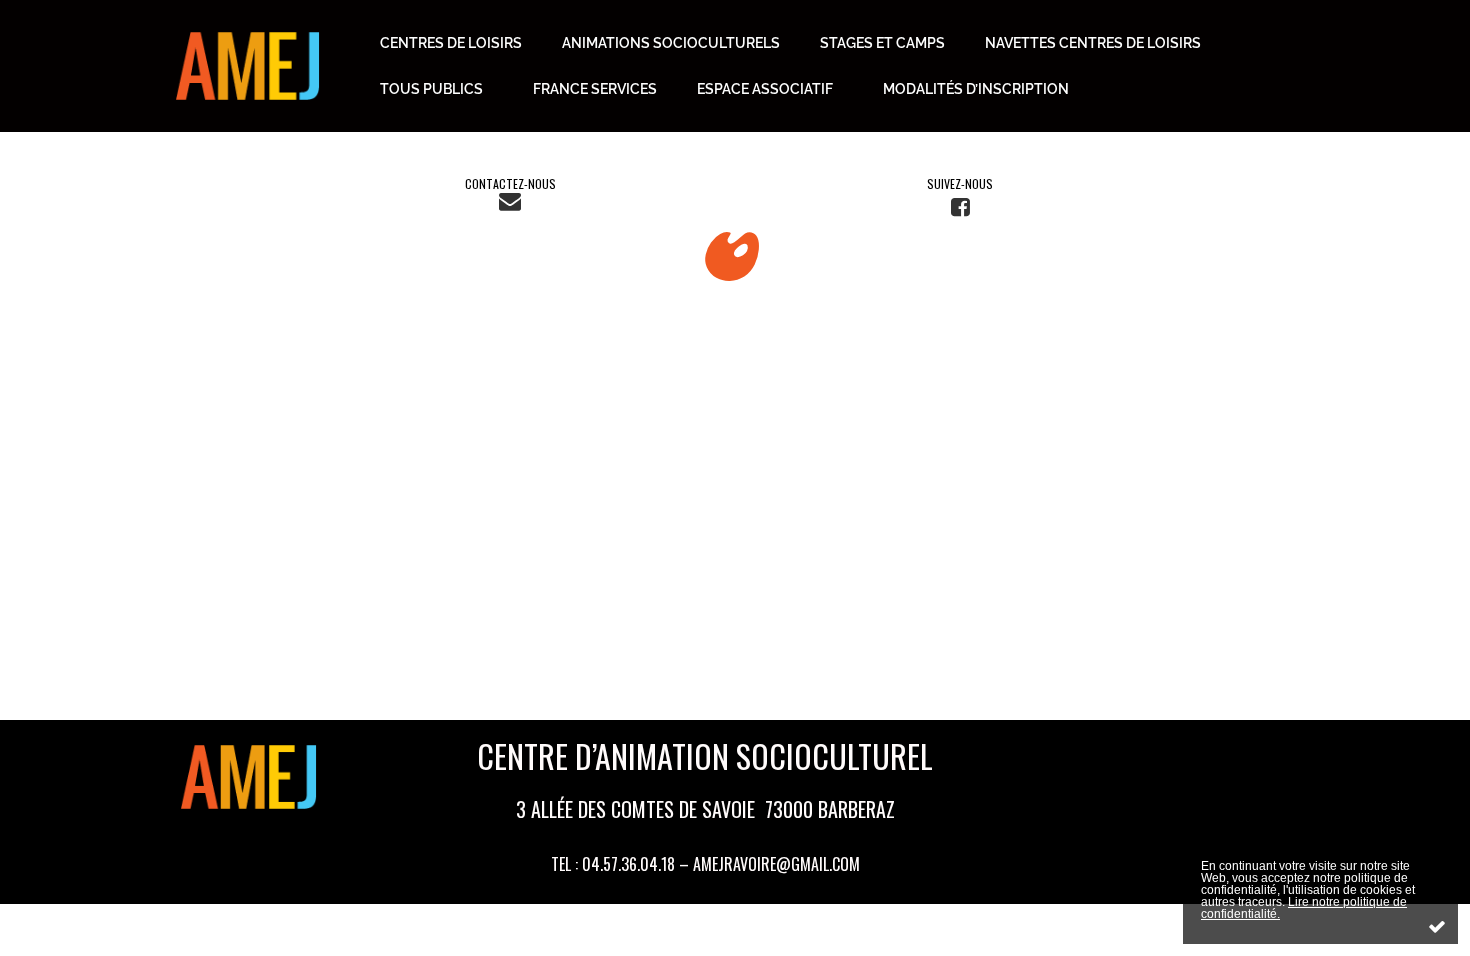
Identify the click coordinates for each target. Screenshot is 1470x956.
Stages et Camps (882, 43)
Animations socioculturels (671, 43)
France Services (595, 89)
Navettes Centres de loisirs (1093, 43)
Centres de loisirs (451, 43)
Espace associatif (765, 89)
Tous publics (431, 89)
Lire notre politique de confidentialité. (1304, 908)
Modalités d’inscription (976, 89)
